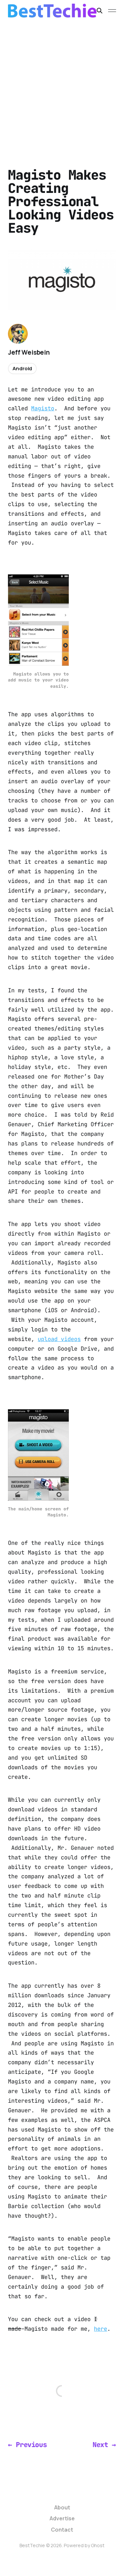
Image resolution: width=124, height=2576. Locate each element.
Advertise (62, 2518)
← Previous (27, 2445)
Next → (104, 2445)
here (101, 2329)
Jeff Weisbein (29, 352)
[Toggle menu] (112, 11)
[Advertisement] (62, 87)
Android (22, 368)
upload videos (59, 1339)
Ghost (98, 2545)
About (62, 2507)
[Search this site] (100, 11)
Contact (62, 2530)
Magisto (43, 408)
